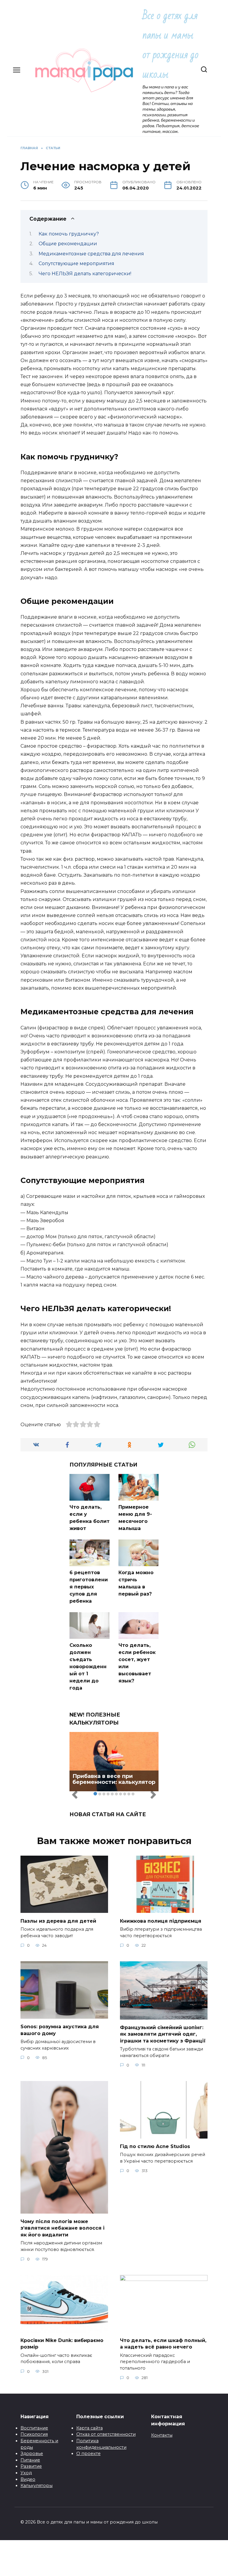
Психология (34, 2434)
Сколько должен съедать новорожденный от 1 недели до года (88, 1667)
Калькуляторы (37, 2486)
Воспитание (34, 2428)
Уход (26, 2473)
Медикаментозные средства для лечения (91, 254)
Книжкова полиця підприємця (161, 1921)
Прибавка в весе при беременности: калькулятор (114, 1779)
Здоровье (32, 2454)
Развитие (31, 2466)
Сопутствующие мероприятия (76, 264)
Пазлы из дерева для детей (58, 1921)
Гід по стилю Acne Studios (155, 2146)
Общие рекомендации (68, 244)
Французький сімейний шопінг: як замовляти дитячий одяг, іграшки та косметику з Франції (163, 2034)
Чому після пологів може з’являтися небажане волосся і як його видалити (62, 2228)
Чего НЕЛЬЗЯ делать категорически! (85, 274)
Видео (28, 2479)
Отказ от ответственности (106, 2434)
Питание (30, 2460)
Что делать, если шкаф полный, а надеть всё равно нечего (163, 2344)
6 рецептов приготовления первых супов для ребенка (89, 1587)
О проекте (88, 2454)
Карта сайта (90, 2428)
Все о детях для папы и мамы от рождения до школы (171, 45)
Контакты (162, 2435)
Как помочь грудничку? (69, 234)
